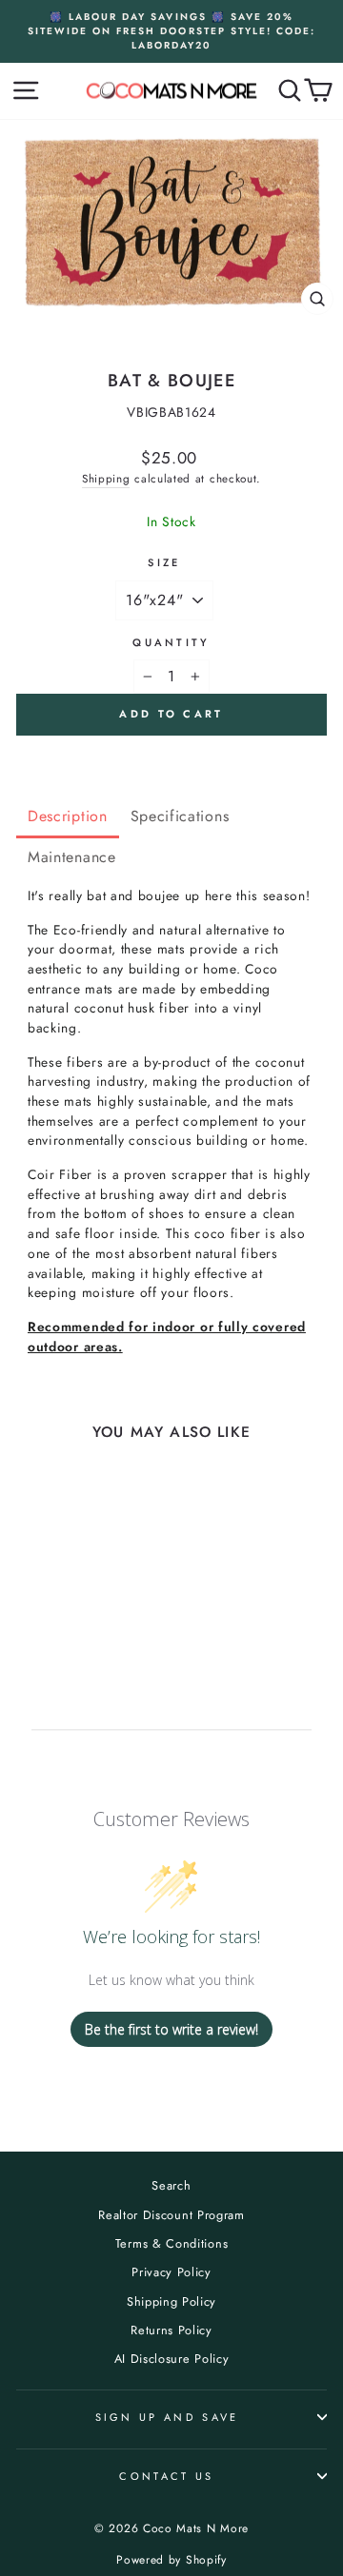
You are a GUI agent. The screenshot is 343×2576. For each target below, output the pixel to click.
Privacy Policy (171, 2272)
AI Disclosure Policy (172, 2359)
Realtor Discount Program (171, 2215)
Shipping (106, 478)
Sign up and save (167, 2417)
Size (164, 562)
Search (171, 2185)
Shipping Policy (171, 2301)
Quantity (171, 642)
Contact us (166, 2476)
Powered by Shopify (171, 2560)
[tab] (68, 818)
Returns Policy (171, 2330)
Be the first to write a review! (171, 2029)
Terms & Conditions (171, 2243)
